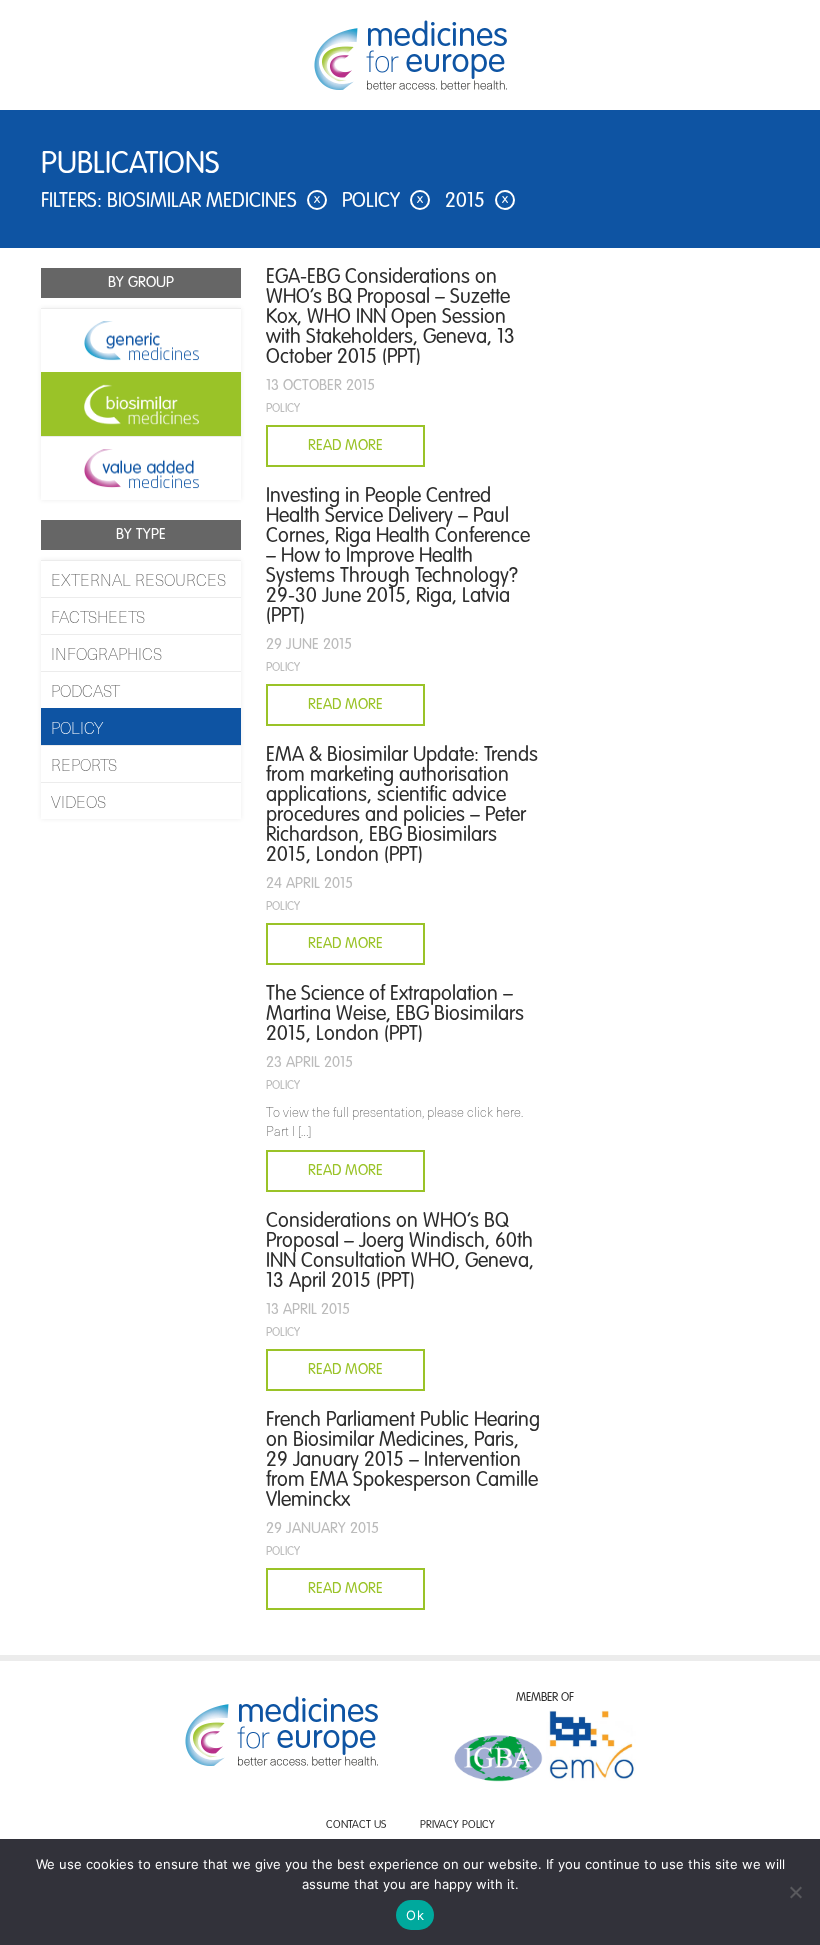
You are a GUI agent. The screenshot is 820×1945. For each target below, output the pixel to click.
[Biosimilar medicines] (141, 404)
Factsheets (98, 616)
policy (382, 202)
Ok (415, 1915)
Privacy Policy (457, 1825)
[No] (795, 1892)
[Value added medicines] (141, 468)
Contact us (356, 1825)
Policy (77, 727)
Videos (78, 801)
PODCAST (85, 690)
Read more (345, 1170)
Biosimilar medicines (213, 202)
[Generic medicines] (141, 340)
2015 (476, 202)
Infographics (106, 653)
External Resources (138, 579)
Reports (84, 764)
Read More (345, 445)
